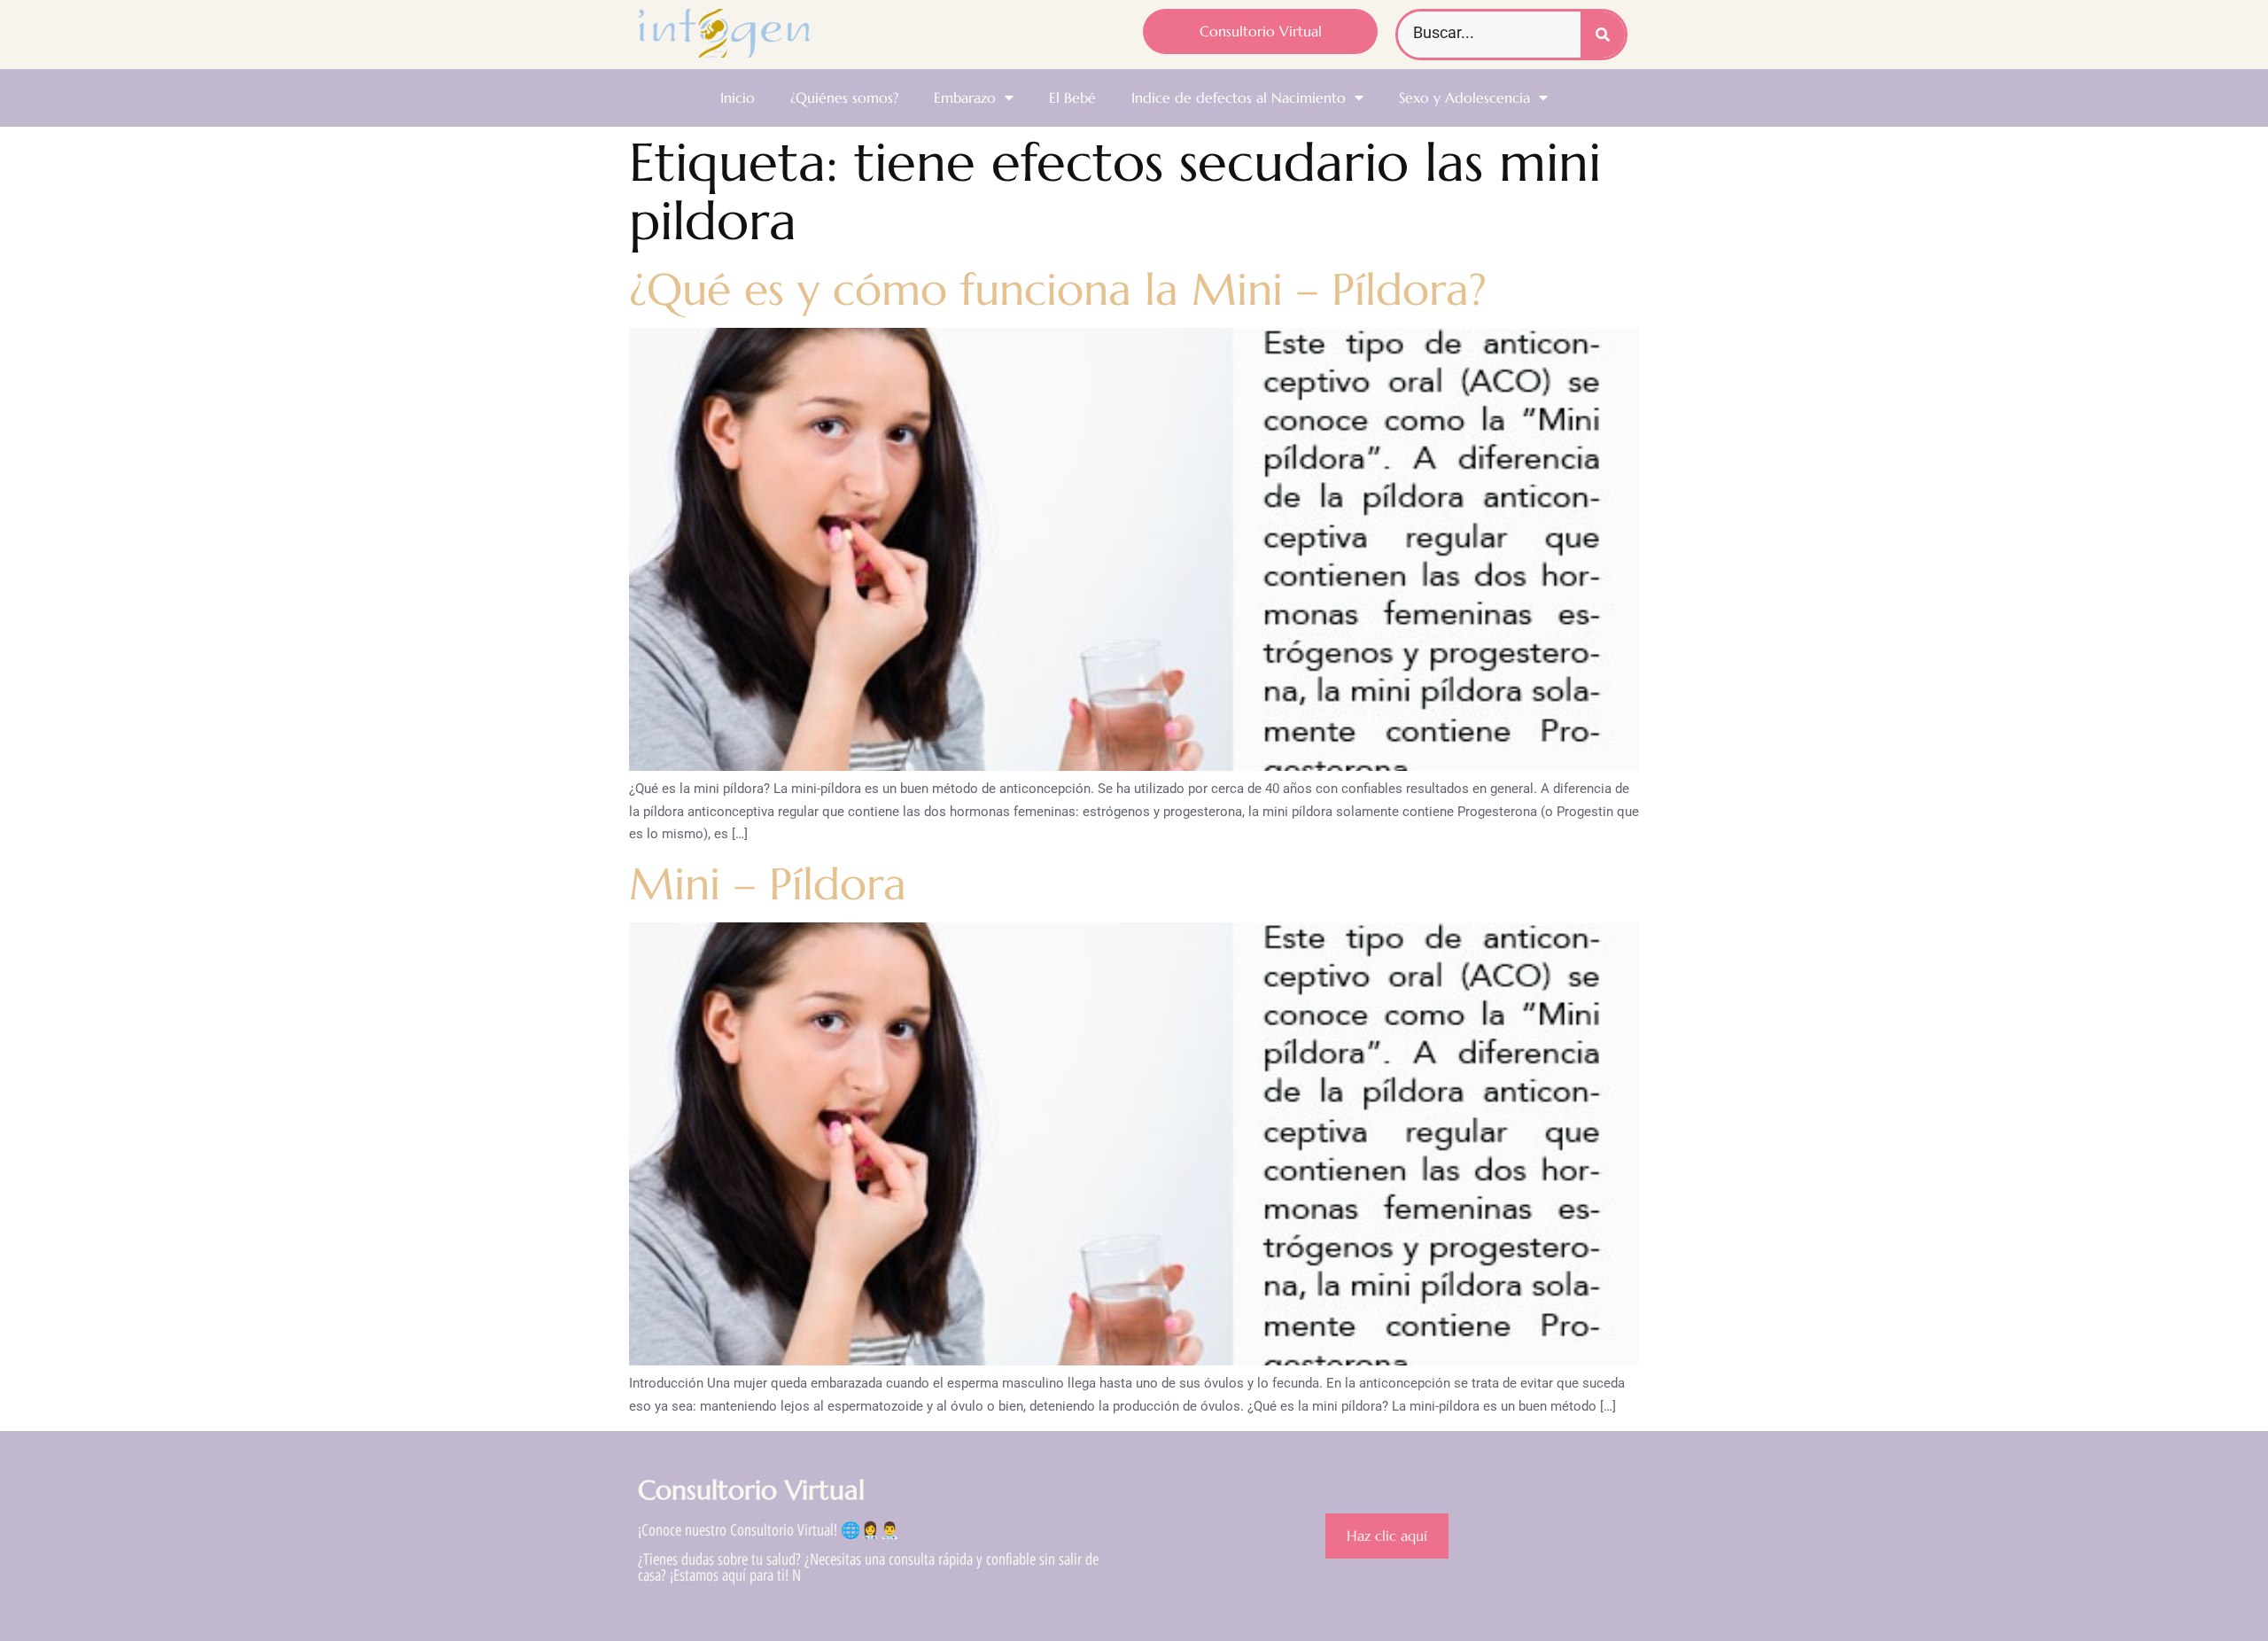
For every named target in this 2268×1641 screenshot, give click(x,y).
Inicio (738, 97)
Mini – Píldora (768, 884)
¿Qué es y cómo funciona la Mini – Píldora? (1058, 289)
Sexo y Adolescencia (1464, 97)
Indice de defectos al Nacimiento (1239, 97)
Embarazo (965, 97)
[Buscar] (1603, 35)
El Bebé (1072, 97)
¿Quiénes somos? (844, 97)
